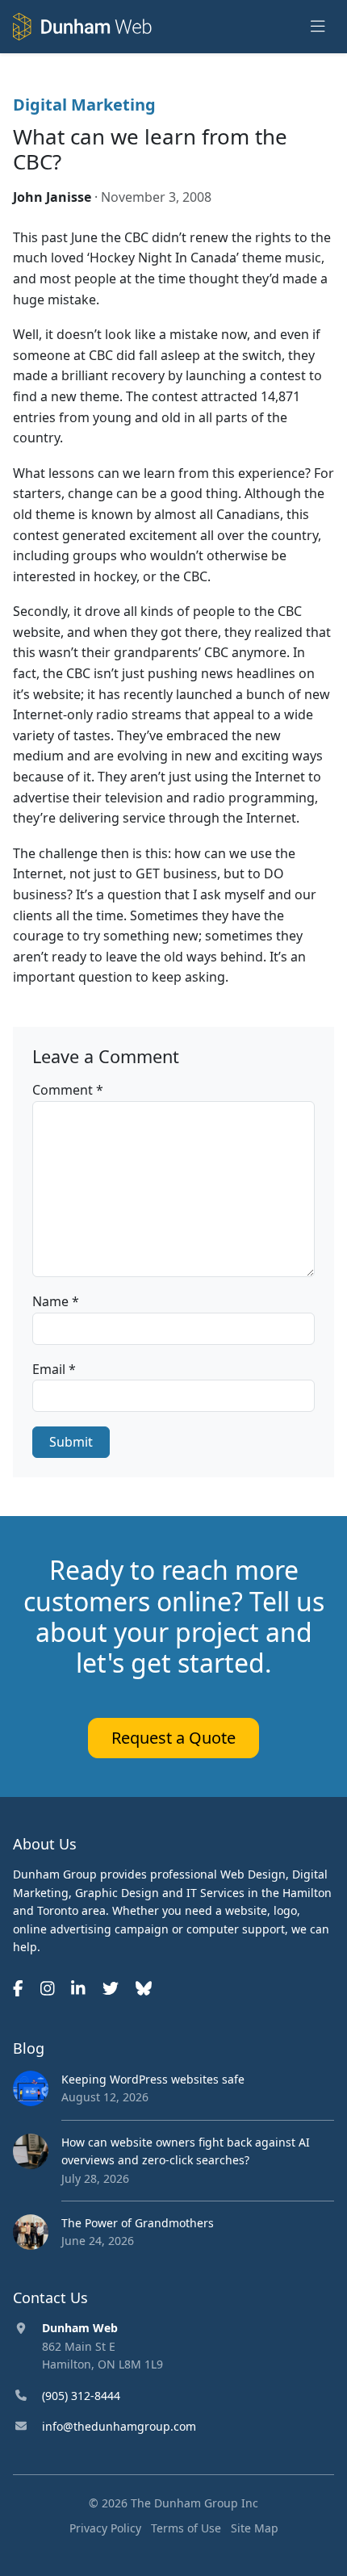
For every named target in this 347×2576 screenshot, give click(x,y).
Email (54, 1369)
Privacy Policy (105, 2528)
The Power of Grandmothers (138, 2223)
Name (56, 1301)
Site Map (255, 2528)
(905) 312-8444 (81, 2396)
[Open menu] (318, 27)
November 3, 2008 (156, 197)
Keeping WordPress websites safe (153, 2079)
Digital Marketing (84, 105)
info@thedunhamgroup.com (119, 2426)
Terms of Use (186, 2528)
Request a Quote (173, 1738)
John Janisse (52, 197)
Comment (68, 1090)
